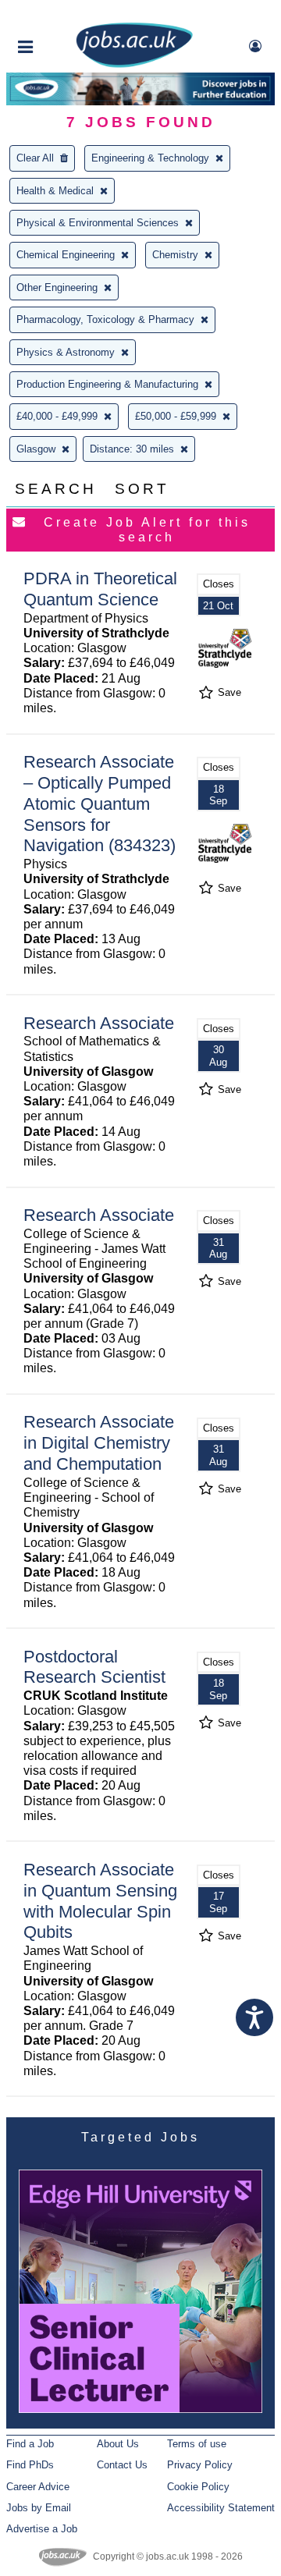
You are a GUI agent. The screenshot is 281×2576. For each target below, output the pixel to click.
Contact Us (122, 2465)
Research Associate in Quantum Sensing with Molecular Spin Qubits (100, 1901)
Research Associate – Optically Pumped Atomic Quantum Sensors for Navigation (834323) (100, 804)
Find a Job (30, 2444)
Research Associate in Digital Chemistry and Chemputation (99, 1443)
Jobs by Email (39, 2508)
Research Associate (99, 1023)
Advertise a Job (42, 2529)
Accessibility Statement (221, 2508)
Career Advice (38, 2487)
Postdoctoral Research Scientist (94, 1667)
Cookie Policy (198, 2487)
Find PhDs (30, 2465)
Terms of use (197, 2444)
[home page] (134, 64)
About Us (118, 2444)
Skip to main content (62, 14)
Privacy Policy (200, 2465)
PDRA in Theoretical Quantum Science (100, 589)
